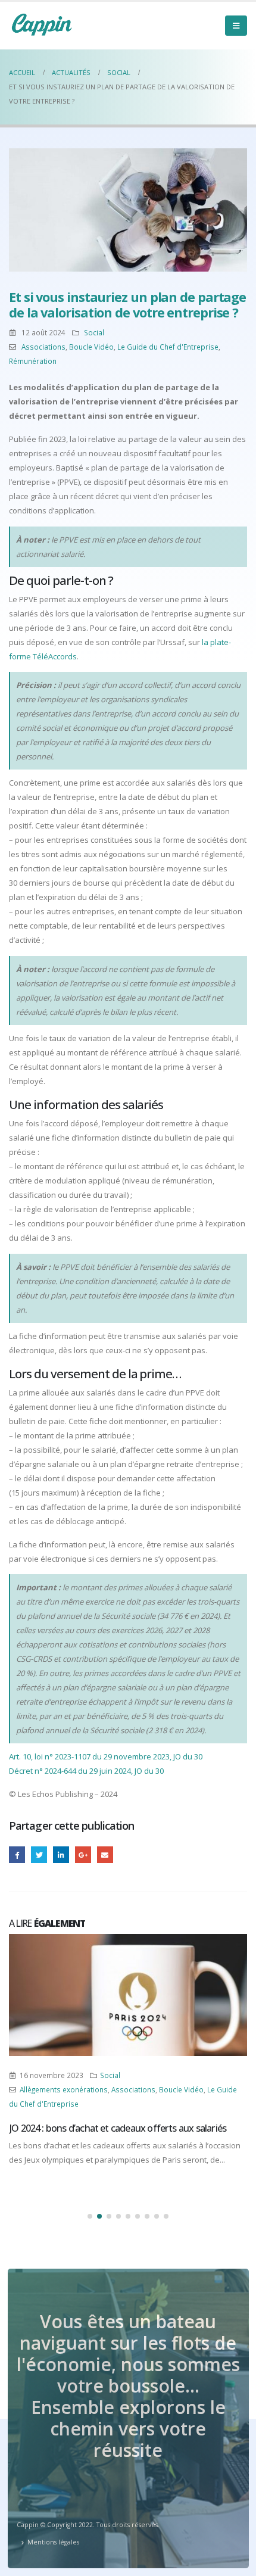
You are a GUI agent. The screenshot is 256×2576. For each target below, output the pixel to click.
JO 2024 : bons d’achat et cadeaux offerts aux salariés (118, 2128)
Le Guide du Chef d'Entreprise (168, 347)
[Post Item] (128, 1995)
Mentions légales (53, 2542)
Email (105, 1854)
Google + (83, 1854)
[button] (90, 2216)
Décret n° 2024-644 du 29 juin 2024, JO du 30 (86, 1771)
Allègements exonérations (64, 2089)
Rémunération (33, 361)
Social (94, 332)
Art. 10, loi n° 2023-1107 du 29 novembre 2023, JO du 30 (106, 1756)
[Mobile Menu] (236, 26)
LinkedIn (61, 1854)
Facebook (17, 1854)
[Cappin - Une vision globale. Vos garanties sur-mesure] (42, 24)
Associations (43, 347)
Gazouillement (39, 1854)
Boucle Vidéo (91, 347)
